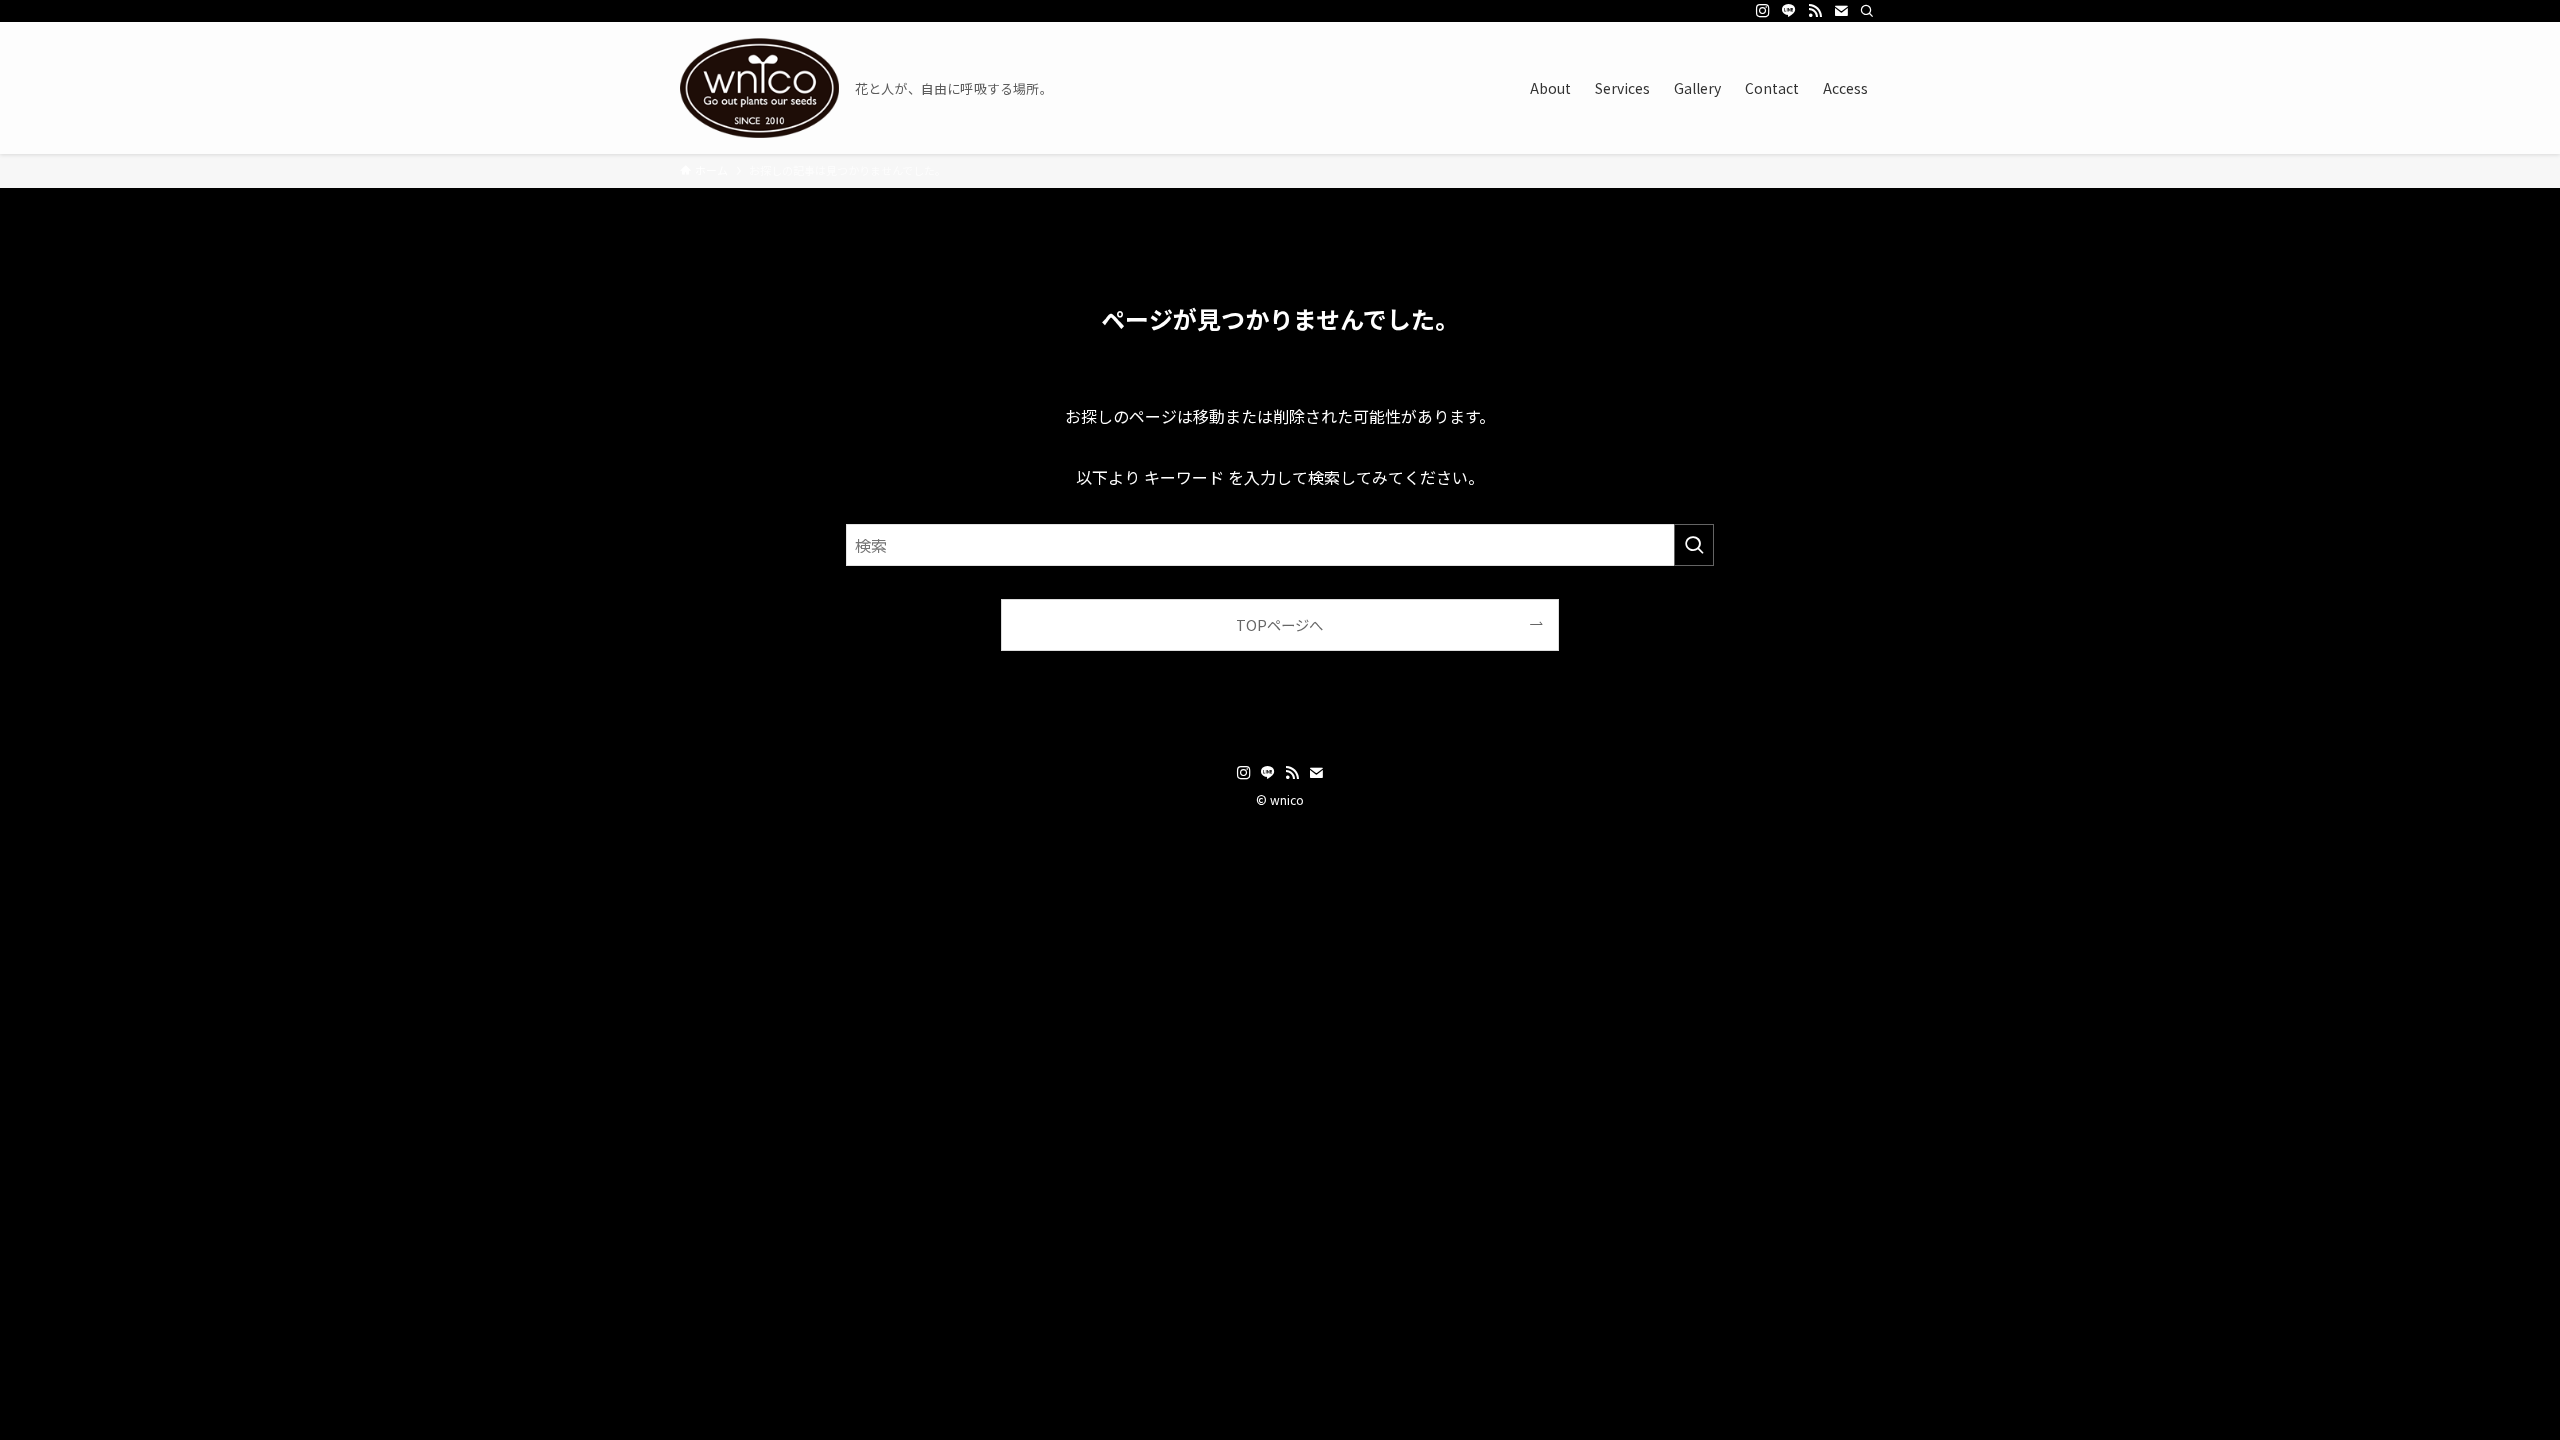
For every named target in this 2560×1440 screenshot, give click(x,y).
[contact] (1841, 11)
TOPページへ (1279, 624)
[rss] (1815, 11)
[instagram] (1763, 11)
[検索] (1867, 11)
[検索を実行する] (1694, 545)
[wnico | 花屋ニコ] (759, 88)
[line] (1789, 11)
